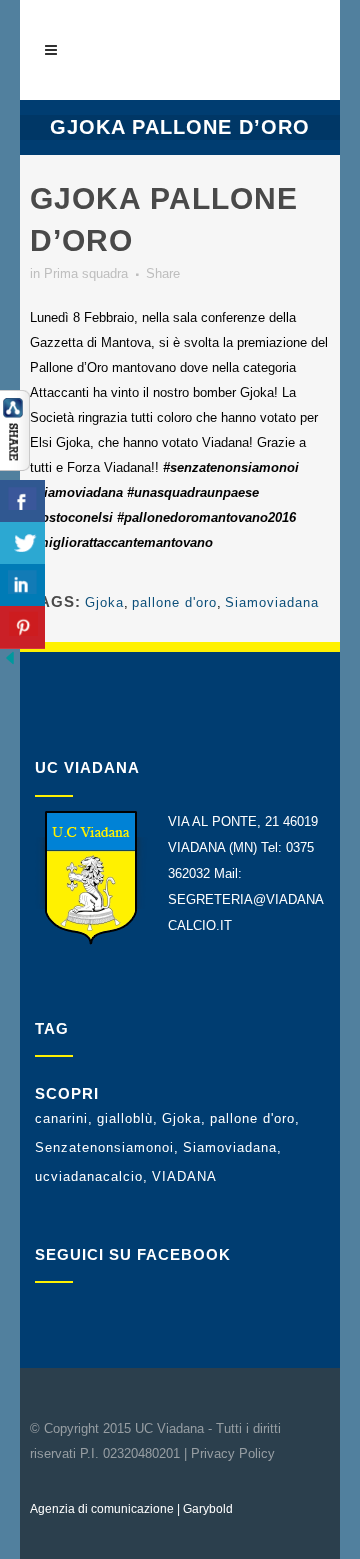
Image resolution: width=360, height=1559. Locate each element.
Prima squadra (86, 273)
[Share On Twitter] (22, 543)
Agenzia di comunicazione (102, 1509)
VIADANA (184, 1176)
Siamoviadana (272, 602)
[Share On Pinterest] (22, 627)
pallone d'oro (174, 602)
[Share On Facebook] (22, 501)
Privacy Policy (233, 1453)
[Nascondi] (10, 663)
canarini (61, 1118)
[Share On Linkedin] (22, 585)
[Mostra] (15, 466)
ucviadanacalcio (89, 1176)
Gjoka (104, 602)
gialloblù (125, 1118)
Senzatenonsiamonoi (104, 1147)
